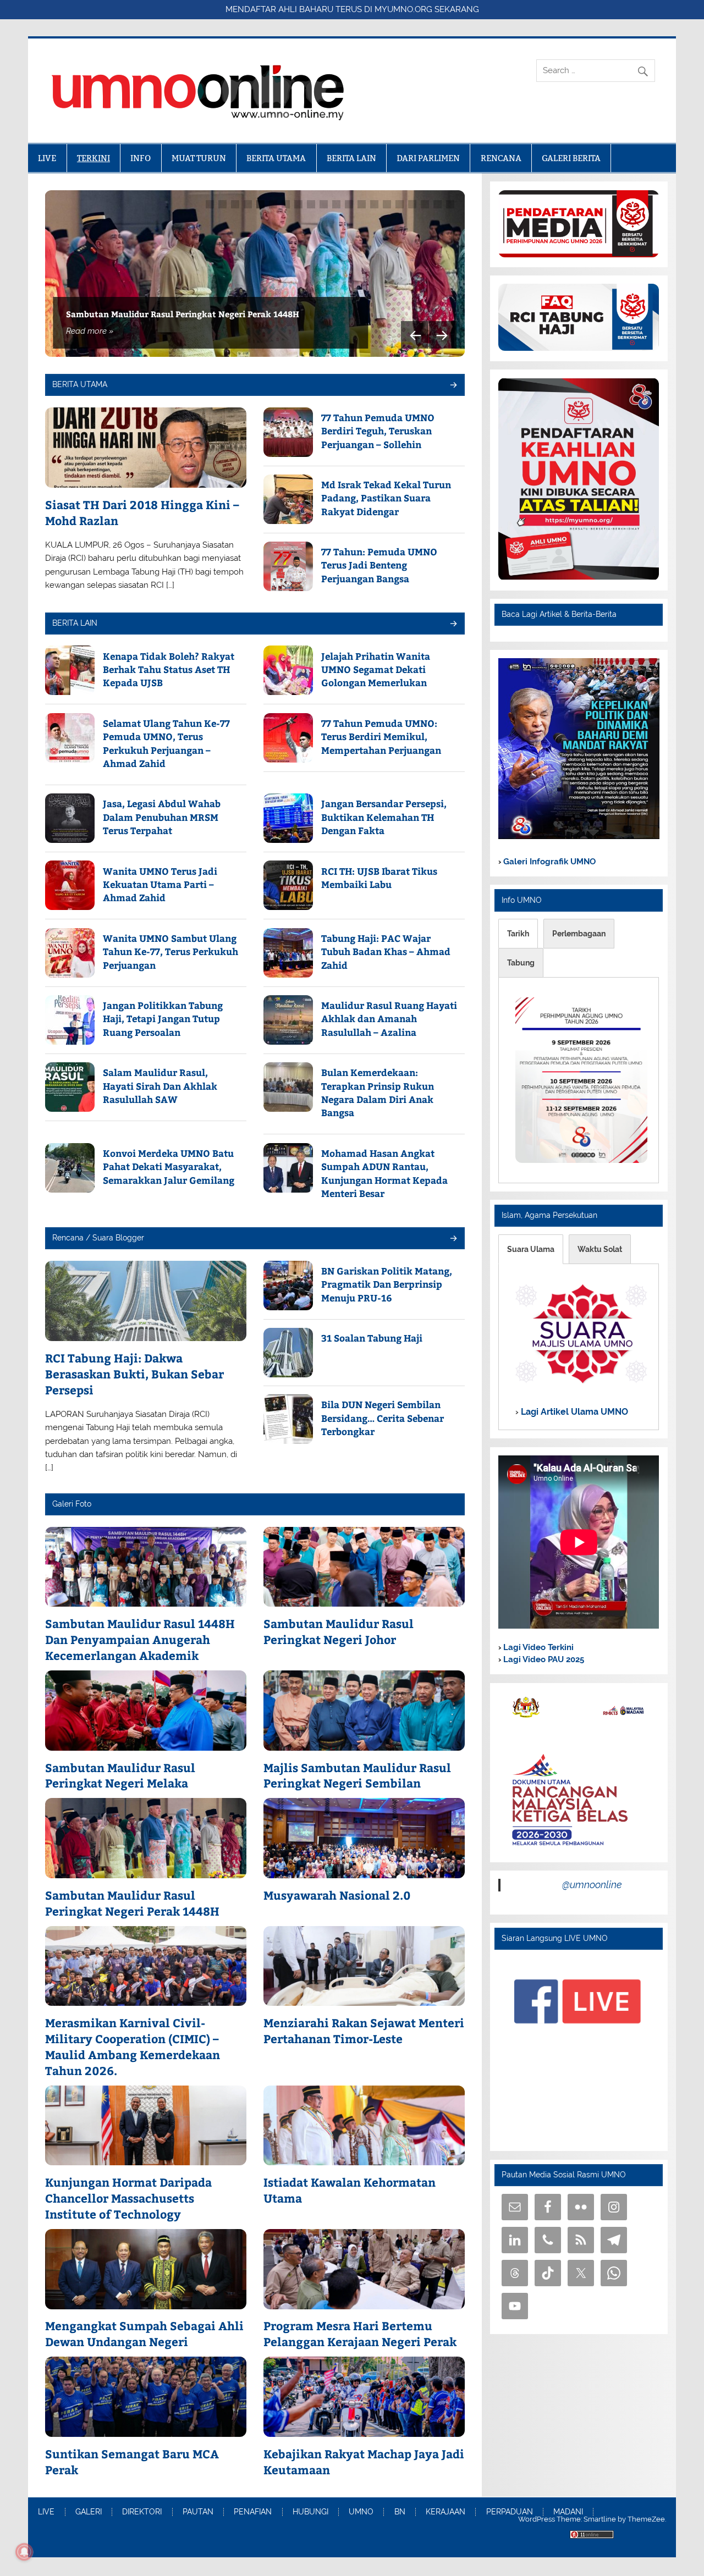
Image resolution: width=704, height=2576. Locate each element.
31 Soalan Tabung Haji (372, 1338)
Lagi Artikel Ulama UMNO (573, 1412)
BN (400, 2512)
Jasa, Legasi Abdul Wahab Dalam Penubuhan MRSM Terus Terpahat (162, 817)
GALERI (89, 2512)
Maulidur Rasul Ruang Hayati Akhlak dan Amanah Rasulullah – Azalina (389, 1019)
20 (450, 204)
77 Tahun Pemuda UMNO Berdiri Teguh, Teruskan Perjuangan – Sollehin (378, 431)
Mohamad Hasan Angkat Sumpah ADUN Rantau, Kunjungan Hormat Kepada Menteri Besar (384, 1173)
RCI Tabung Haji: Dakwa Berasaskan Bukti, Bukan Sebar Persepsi (134, 1374)
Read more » (90, 331)
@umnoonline (592, 1885)
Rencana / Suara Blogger (98, 1238)
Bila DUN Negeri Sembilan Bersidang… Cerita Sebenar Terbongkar (383, 1418)
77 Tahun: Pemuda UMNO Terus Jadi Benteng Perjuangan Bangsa (379, 565)
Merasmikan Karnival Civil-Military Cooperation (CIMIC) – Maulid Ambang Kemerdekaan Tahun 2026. (133, 2047)
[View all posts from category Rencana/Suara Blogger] (453, 1239)
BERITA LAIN (351, 158)
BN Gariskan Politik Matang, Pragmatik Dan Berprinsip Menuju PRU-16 (387, 1284)
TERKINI (94, 158)
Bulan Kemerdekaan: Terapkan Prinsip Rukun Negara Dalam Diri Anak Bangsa (378, 1092)
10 (324, 204)
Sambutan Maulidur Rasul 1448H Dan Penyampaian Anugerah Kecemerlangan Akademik (140, 1639)
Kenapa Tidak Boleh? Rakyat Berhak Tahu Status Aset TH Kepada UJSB (169, 669)
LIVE (47, 158)
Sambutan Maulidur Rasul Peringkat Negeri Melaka (120, 1776)
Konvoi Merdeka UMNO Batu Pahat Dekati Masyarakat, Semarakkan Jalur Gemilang (169, 1166)
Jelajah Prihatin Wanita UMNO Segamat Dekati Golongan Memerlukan (376, 669)
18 (425, 204)
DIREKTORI (142, 2512)
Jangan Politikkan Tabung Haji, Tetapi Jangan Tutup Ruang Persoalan (163, 1019)
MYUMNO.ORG (403, 9)
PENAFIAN (253, 2512)
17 (412, 204)
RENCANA (501, 158)
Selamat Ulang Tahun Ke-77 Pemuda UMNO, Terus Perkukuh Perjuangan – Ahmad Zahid (166, 743)
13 (362, 204)
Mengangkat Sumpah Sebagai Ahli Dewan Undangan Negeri (144, 2334)
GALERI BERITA (571, 158)
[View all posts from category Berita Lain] (453, 624)
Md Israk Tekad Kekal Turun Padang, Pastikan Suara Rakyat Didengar (386, 498)
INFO (141, 158)
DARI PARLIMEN (428, 158)
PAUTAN (198, 2512)
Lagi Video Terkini (537, 1647)
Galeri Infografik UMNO (548, 862)
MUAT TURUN (199, 158)
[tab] (518, 934)
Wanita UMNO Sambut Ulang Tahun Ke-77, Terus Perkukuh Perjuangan (170, 951)
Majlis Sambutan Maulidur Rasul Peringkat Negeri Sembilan (357, 1776)
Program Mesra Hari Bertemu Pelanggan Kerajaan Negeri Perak (360, 2334)
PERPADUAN (510, 2512)
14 (374, 204)
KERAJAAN (446, 2512)
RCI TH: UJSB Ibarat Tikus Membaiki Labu (379, 878)
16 (400, 204)
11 (336, 204)
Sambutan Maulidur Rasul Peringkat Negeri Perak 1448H (183, 314)
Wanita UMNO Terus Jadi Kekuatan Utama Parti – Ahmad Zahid (160, 884)
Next (443, 335)
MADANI (568, 2512)
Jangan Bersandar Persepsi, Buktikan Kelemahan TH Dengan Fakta (384, 817)
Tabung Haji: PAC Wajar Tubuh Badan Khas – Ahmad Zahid (386, 951)
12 (349, 204)
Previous (415, 335)
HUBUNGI (310, 2512)
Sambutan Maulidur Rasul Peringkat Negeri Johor (339, 1632)
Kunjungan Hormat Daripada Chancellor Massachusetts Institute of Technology (128, 2198)
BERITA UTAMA (276, 158)
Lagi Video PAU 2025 (543, 1659)
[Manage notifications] (24, 2552)
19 (438, 204)
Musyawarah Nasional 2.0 (337, 1895)
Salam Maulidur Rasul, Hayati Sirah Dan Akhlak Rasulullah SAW (160, 1086)
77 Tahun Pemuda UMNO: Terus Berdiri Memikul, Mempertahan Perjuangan (381, 737)
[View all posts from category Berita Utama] (453, 386)
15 (387, 204)
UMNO (361, 2512)
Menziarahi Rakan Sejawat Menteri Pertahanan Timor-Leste (364, 2031)
